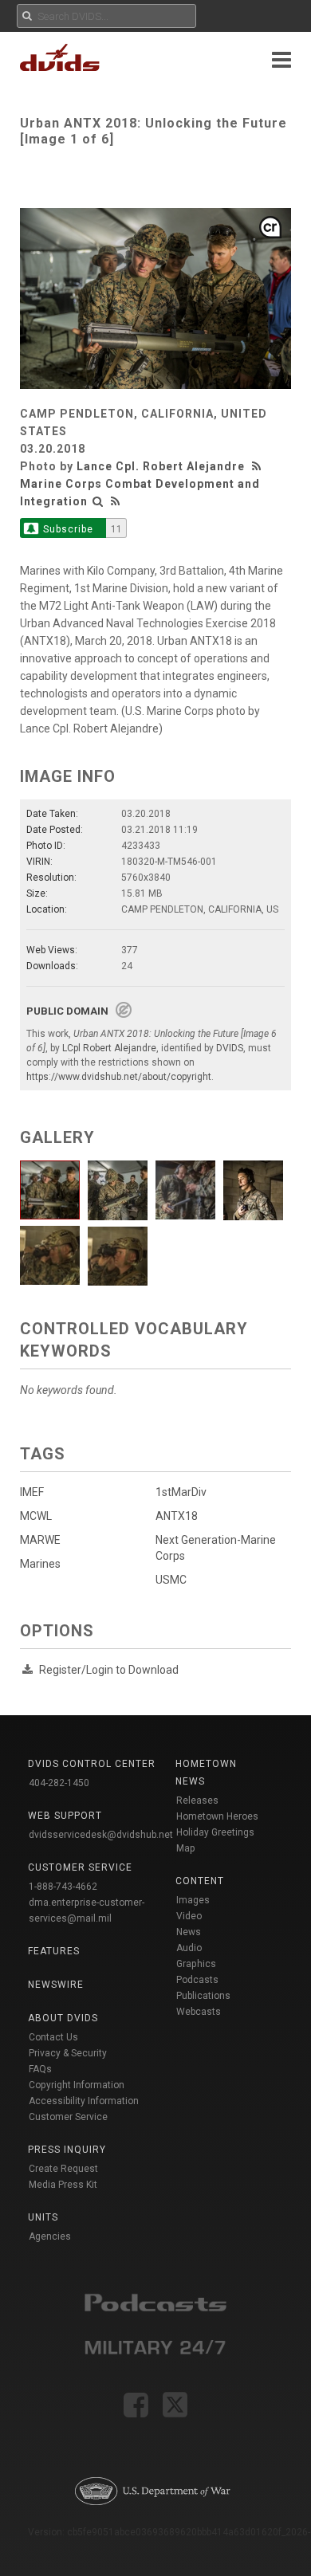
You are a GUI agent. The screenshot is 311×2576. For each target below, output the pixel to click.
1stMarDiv (181, 1492)
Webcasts (199, 2012)
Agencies (50, 2236)
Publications (203, 1996)
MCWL (36, 1516)
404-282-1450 (59, 1783)
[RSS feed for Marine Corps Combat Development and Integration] (116, 501)
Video (189, 1916)
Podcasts (197, 1980)
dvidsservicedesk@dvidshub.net (101, 1835)
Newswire (56, 1985)
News (189, 1932)
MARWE (40, 1540)
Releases (197, 1800)
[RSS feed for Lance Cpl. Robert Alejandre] (258, 466)
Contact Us (53, 2037)
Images (193, 1900)
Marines (40, 1564)
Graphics (196, 1964)
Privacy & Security (68, 2053)
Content (200, 1881)
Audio (189, 1948)
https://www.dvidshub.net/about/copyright (119, 1077)
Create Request (63, 2169)
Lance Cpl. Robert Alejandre (161, 466)
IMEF (32, 1492)
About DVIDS (63, 2018)
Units (43, 2217)
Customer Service (68, 2117)
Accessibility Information (84, 2101)
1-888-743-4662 (63, 1887)
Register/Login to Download (109, 1670)
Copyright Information (77, 2085)
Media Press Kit (63, 2185)
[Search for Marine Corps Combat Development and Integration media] (98, 501)
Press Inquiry (67, 2150)
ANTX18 (177, 1516)
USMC (171, 1580)
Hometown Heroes (217, 1816)
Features (54, 1951)
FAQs (40, 2069)
